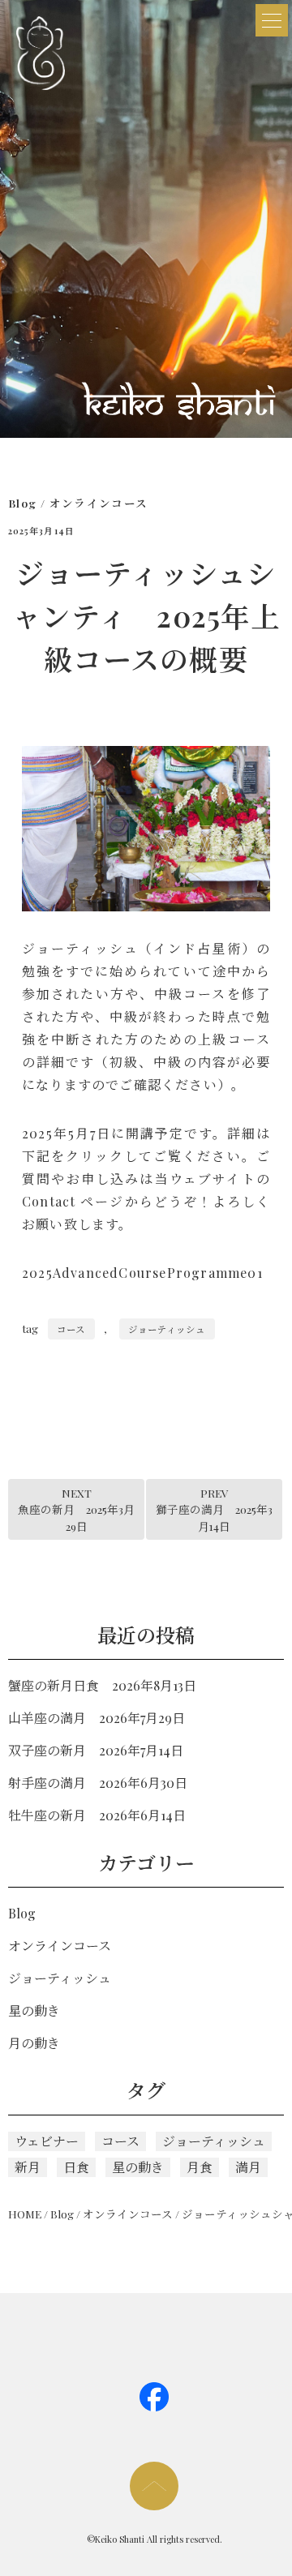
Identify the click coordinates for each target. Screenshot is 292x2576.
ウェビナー (47, 2141)
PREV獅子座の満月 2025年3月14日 (214, 1509)
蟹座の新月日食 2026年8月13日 (102, 1685)
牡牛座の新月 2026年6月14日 (97, 1815)
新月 (28, 2167)
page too (154, 2486)
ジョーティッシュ (167, 1329)
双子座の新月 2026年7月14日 (96, 1750)
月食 (200, 2167)
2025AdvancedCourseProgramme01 (142, 1273)
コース (71, 1329)
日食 (76, 2167)
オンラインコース (99, 503)
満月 (248, 2167)
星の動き (34, 2010)
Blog (22, 503)
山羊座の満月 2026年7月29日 (97, 1718)
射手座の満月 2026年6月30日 (98, 1783)
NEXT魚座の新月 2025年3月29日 (76, 1509)
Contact (49, 1201)
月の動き (34, 2043)
